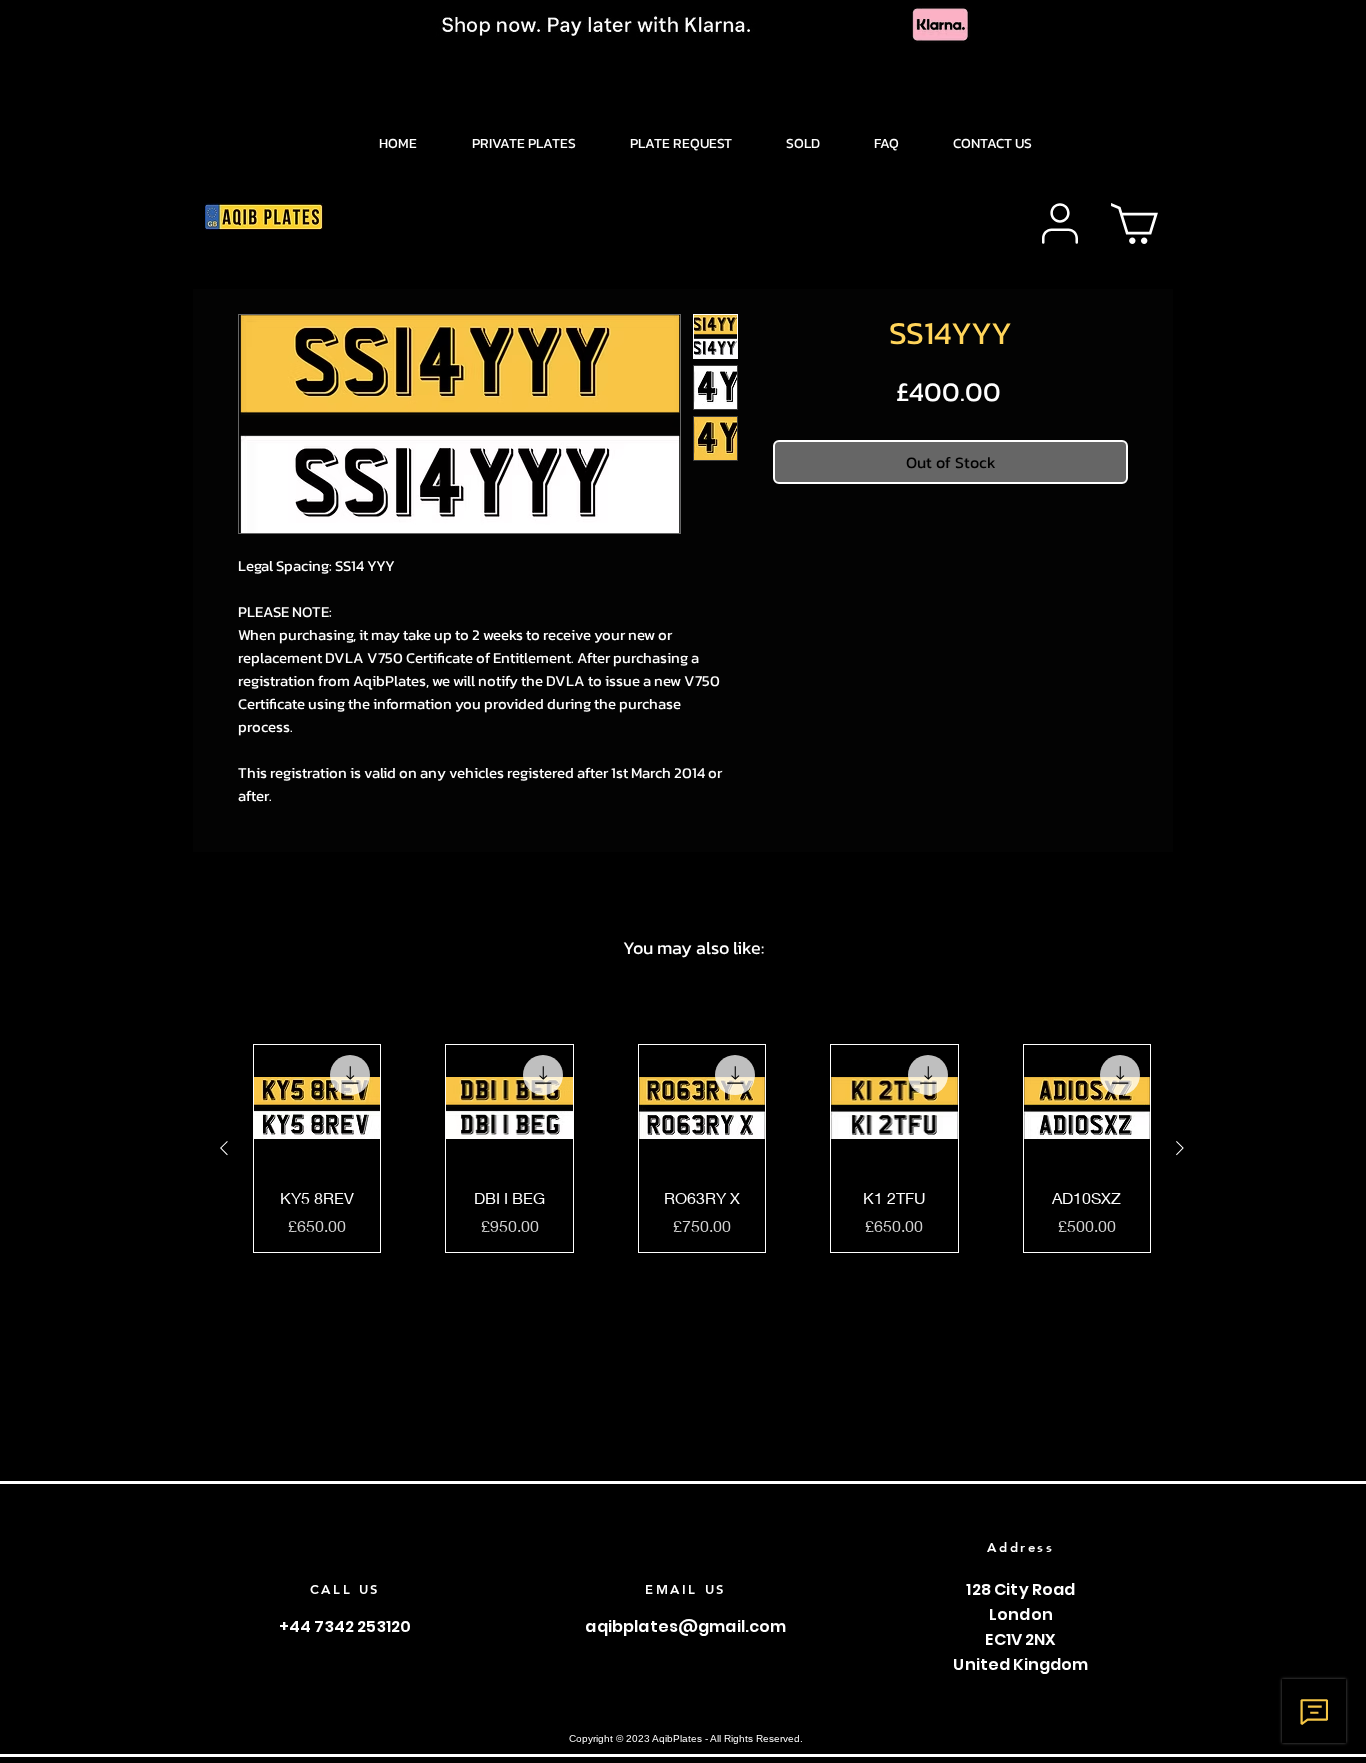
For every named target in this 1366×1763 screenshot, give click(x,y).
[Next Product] (1180, 1148)
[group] (702, 1148)
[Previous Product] (224, 1148)
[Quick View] (317, 1108)
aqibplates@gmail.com (685, 1626)
